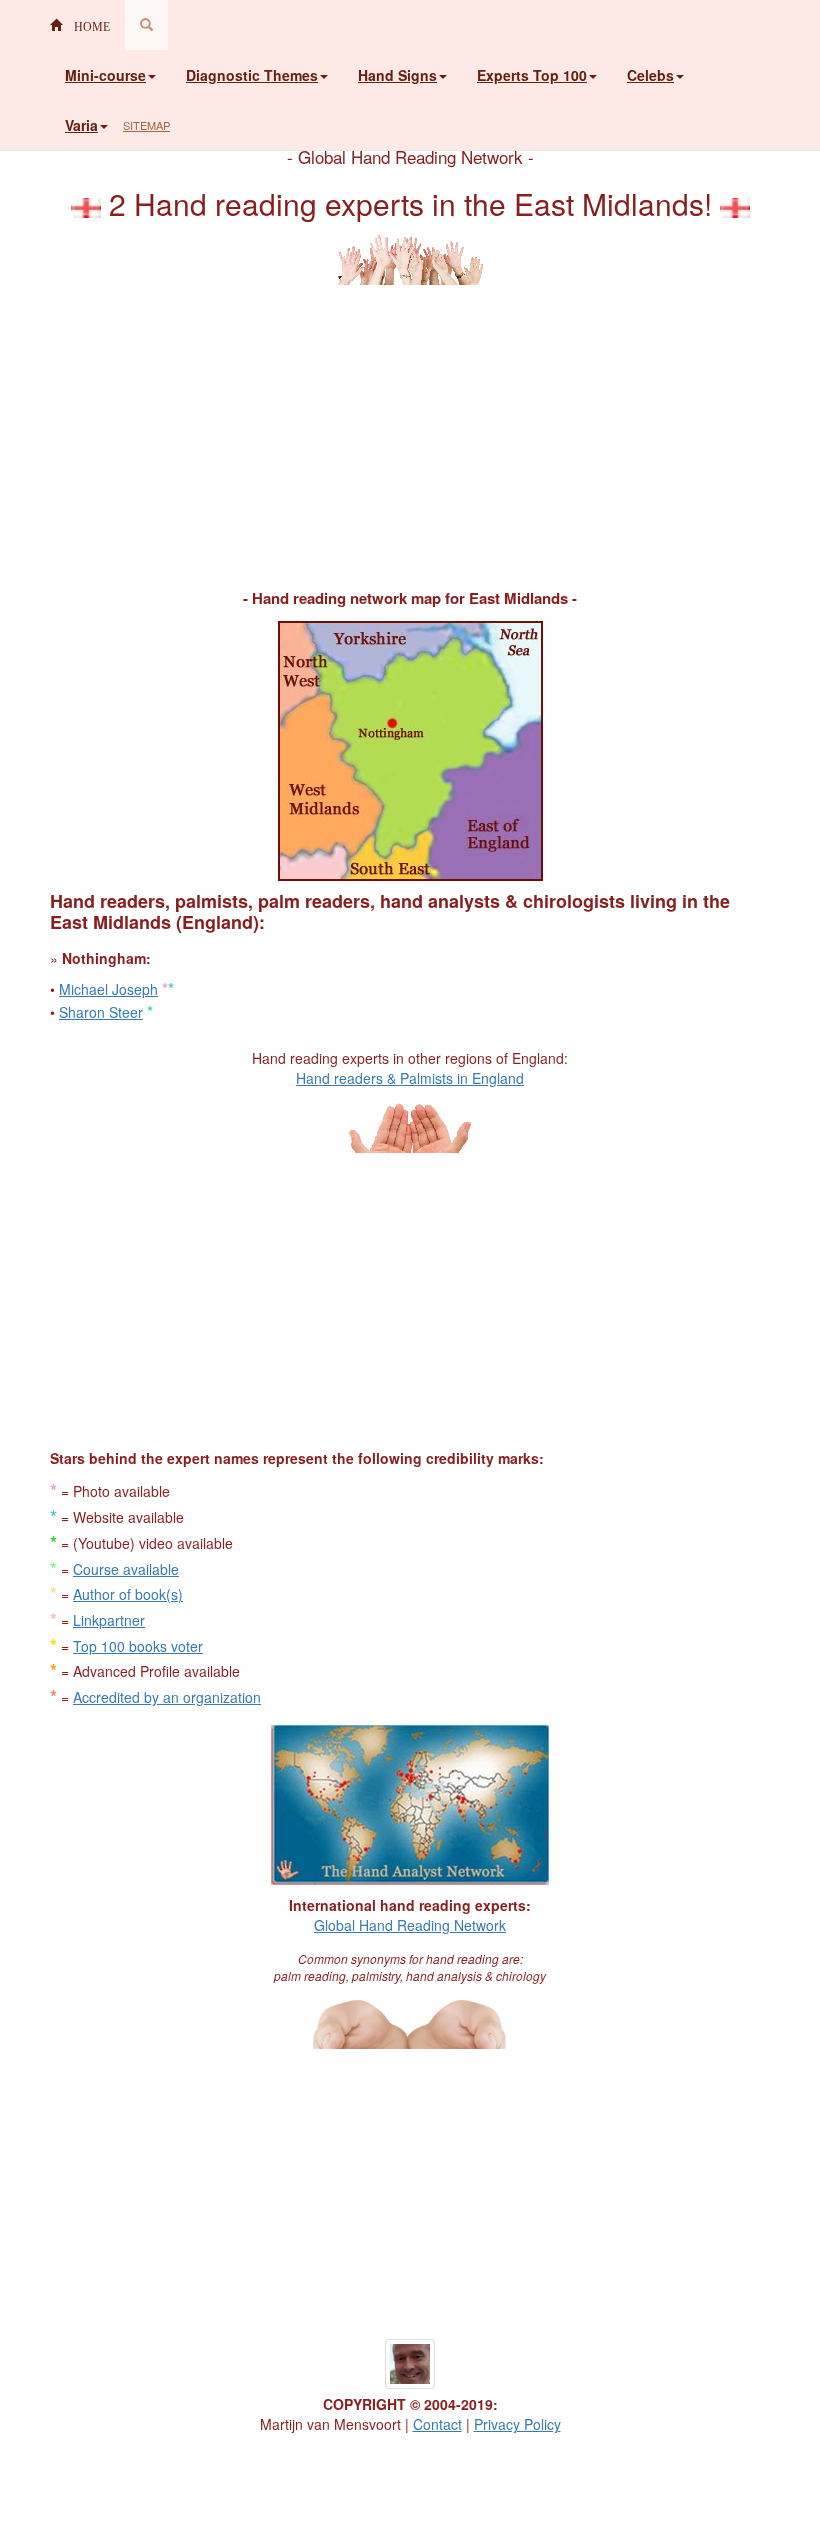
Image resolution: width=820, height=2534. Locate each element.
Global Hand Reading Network (410, 1925)
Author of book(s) (128, 1594)
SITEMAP (146, 125)
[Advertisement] (410, 425)
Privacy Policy (517, 2424)
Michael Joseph (108, 989)
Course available (126, 1569)
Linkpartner (109, 1620)
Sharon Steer (101, 1012)
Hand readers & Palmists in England (410, 1078)
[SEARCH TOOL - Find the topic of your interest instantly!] (146, 25)
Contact (437, 2424)
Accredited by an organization (167, 1697)
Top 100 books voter (138, 1646)
